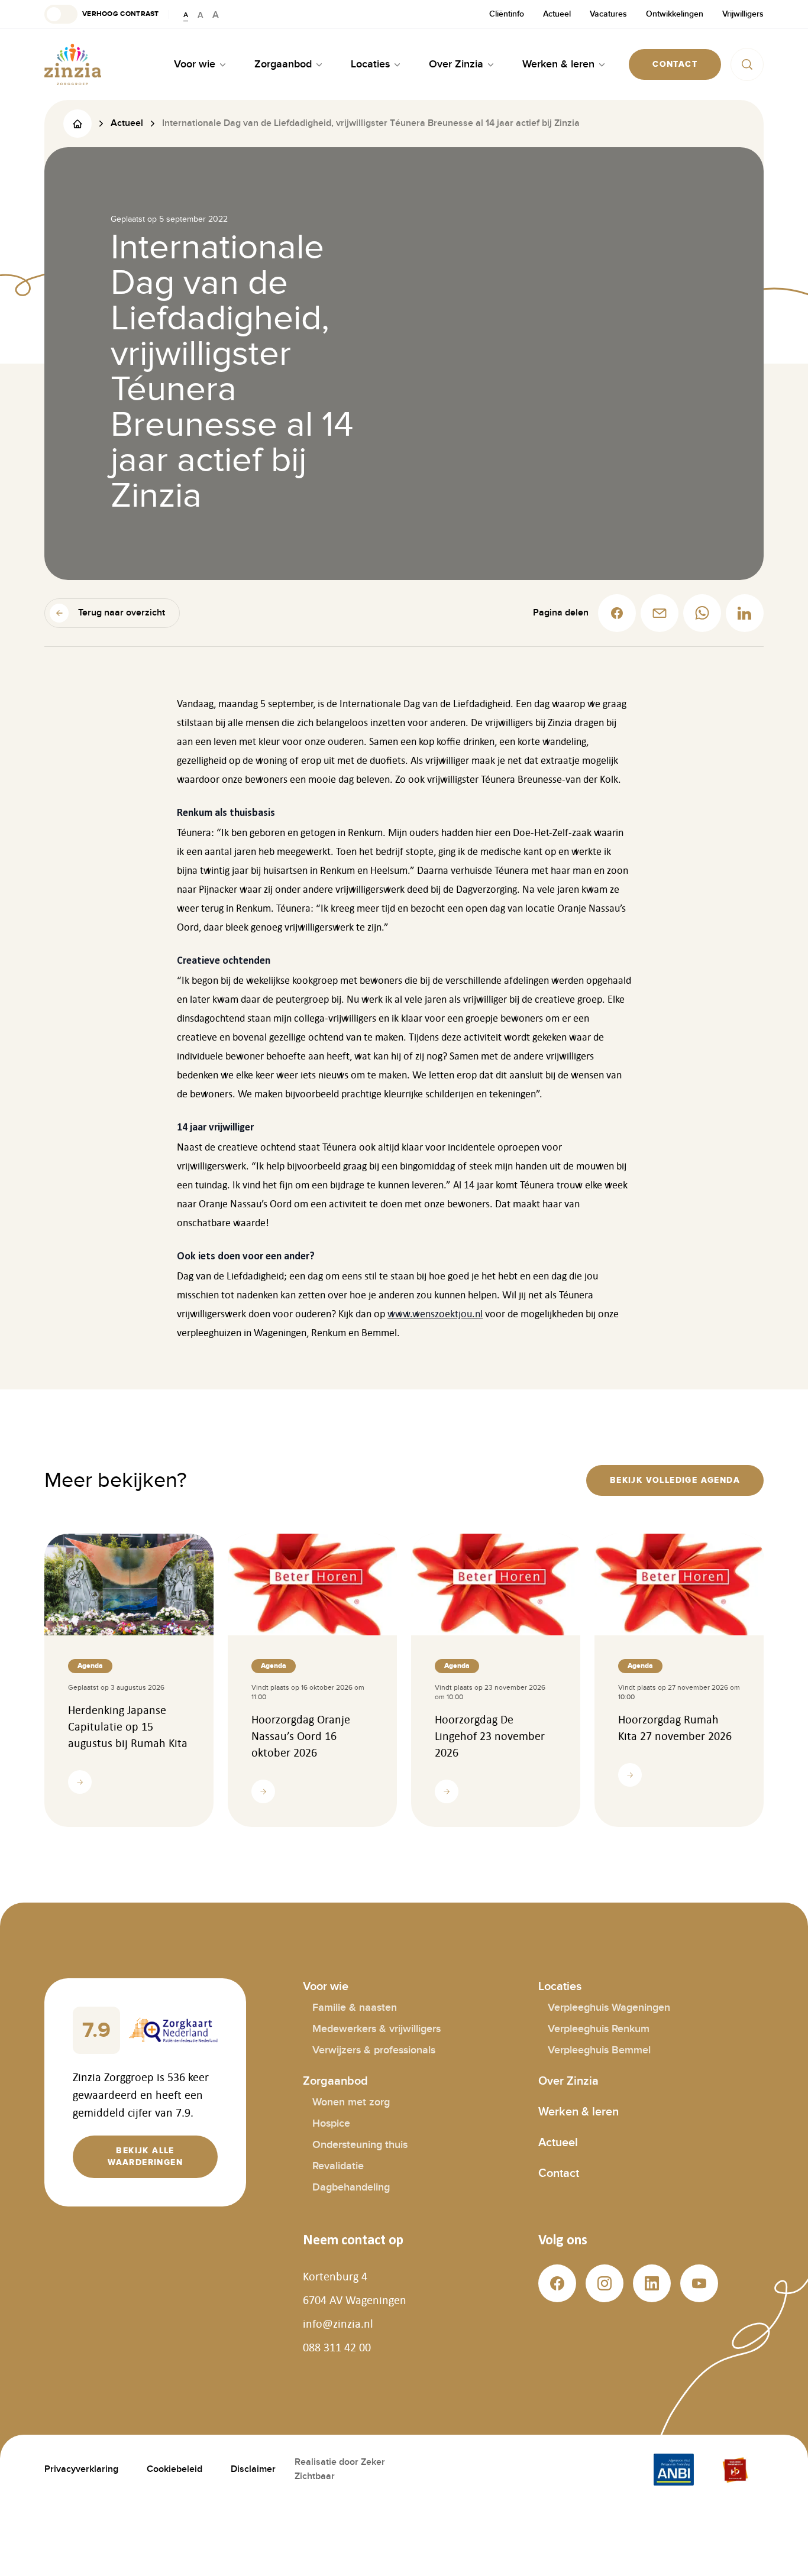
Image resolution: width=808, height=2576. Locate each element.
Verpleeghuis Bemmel (599, 2050)
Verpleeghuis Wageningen (609, 2008)
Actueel (557, 14)
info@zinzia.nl (338, 2324)
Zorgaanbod (335, 2081)
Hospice (331, 2123)
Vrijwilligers (743, 14)
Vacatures (608, 14)
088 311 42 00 (337, 2347)
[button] (102, 14)
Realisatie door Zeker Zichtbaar (340, 2469)
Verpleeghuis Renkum (599, 2029)
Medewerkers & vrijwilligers (376, 2029)
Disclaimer (253, 2469)
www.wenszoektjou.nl (435, 1314)
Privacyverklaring (81, 2469)
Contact (559, 2173)
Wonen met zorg (351, 2102)
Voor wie (326, 1987)
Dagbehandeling (351, 2187)
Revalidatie (338, 2166)
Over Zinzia (568, 2081)
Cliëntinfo (507, 14)
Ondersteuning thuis (360, 2145)
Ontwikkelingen (675, 14)
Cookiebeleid (174, 2469)
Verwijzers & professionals (374, 2050)
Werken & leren (578, 2112)
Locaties (560, 1987)
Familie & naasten (355, 2008)
